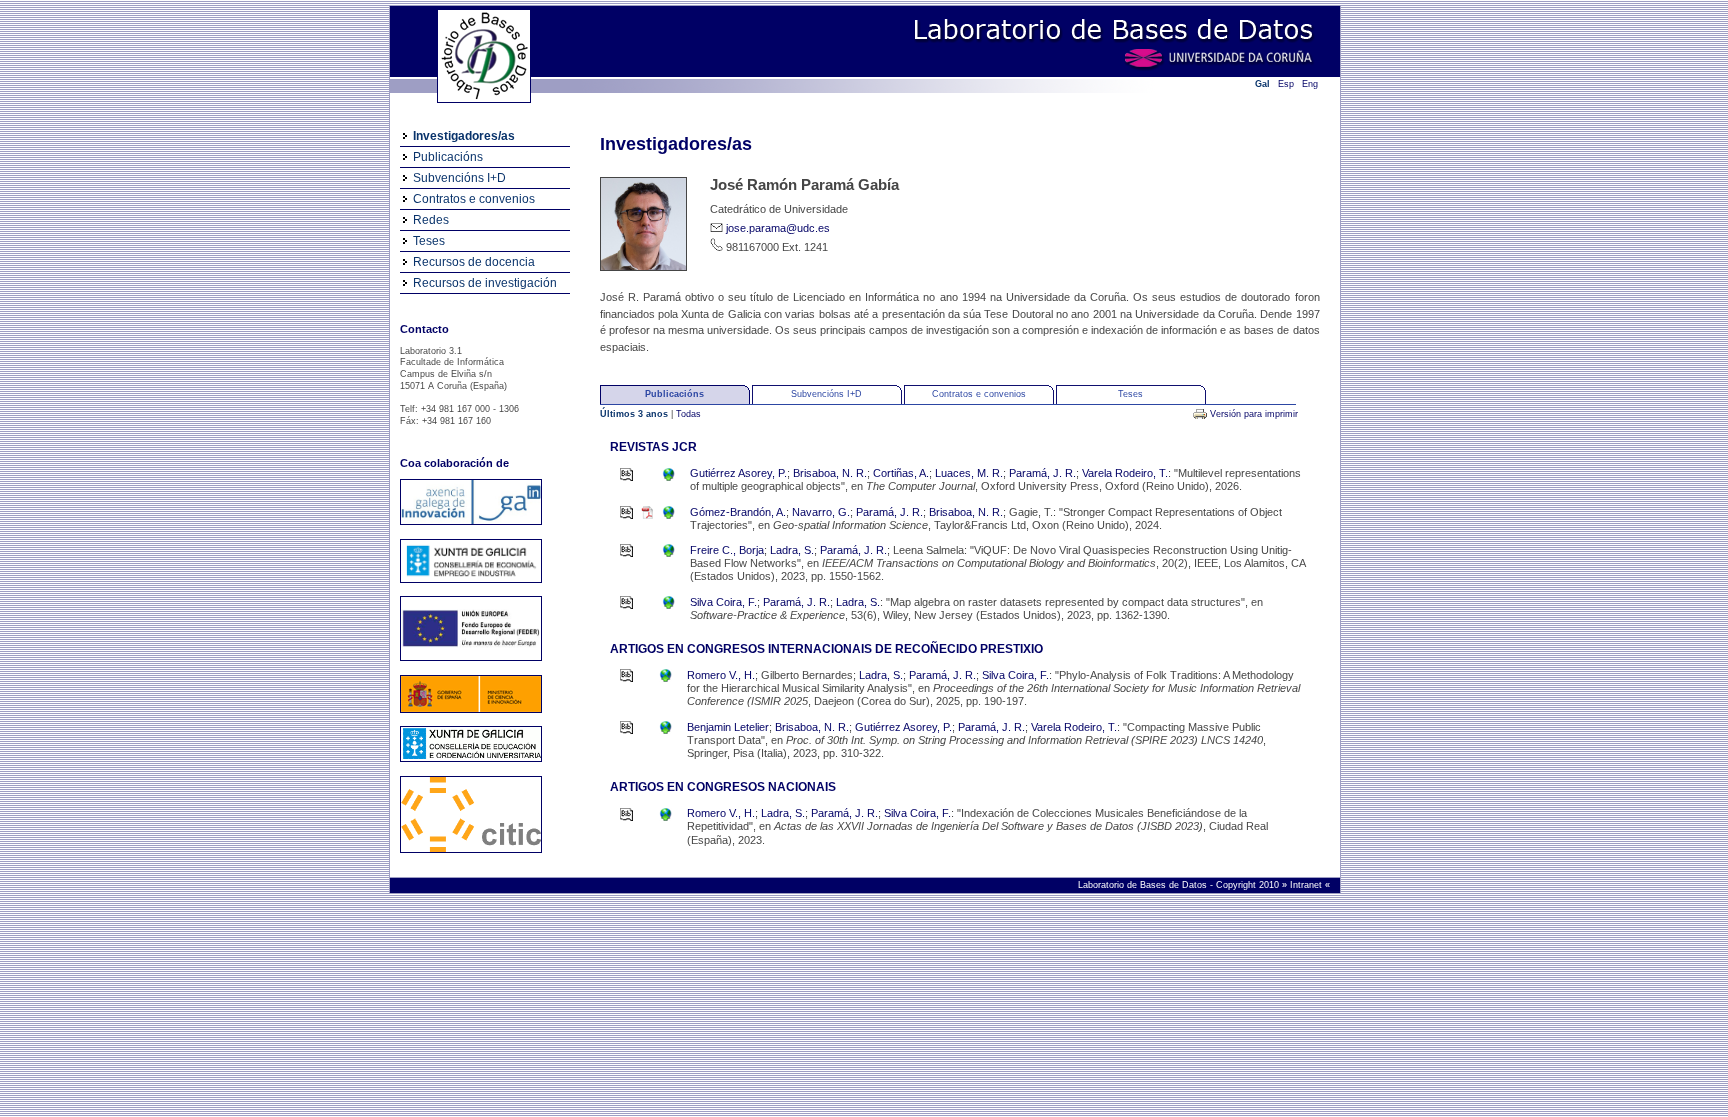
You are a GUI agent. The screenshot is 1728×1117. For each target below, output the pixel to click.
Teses (429, 241)
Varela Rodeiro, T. (1125, 473)
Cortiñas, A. (901, 473)
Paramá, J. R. (1042, 473)
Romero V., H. (721, 675)
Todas (688, 414)
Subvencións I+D (459, 178)
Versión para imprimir (1254, 414)
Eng (1310, 84)
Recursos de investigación (485, 283)
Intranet (1307, 885)
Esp (1286, 84)
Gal (1262, 84)
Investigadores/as (464, 136)
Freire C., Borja (727, 550)
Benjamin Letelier (728, 727)
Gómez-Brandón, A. (738, 512)
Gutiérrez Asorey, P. (738, 473)
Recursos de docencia (474, 262)
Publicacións (448, 157)
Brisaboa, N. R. (830, 473)
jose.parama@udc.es (778, 228)
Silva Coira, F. (723, 602)
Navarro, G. (821, 512)
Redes (431, 220)
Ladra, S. (792, 550)
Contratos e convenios (474, 199)
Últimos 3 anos (635, 414)
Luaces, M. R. (969, 473)
